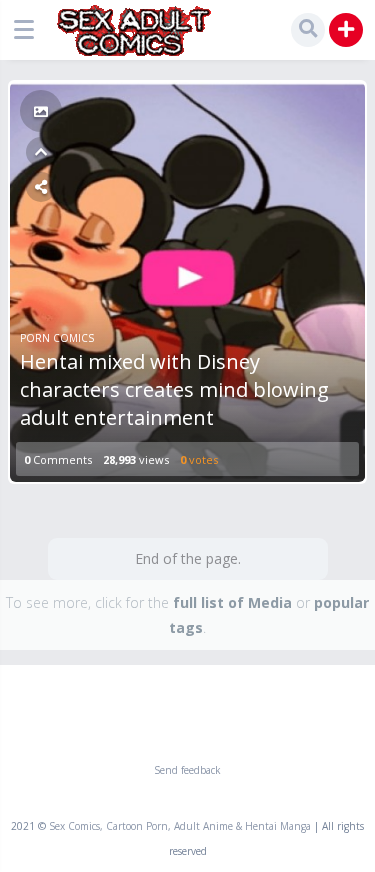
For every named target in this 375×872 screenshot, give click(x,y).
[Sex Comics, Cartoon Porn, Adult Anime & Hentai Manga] (133, 30)
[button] (29, 30)
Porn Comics (57, 338)
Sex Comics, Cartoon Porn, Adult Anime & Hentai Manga (180, 826)
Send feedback (187, 770)
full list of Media (232, 602)
